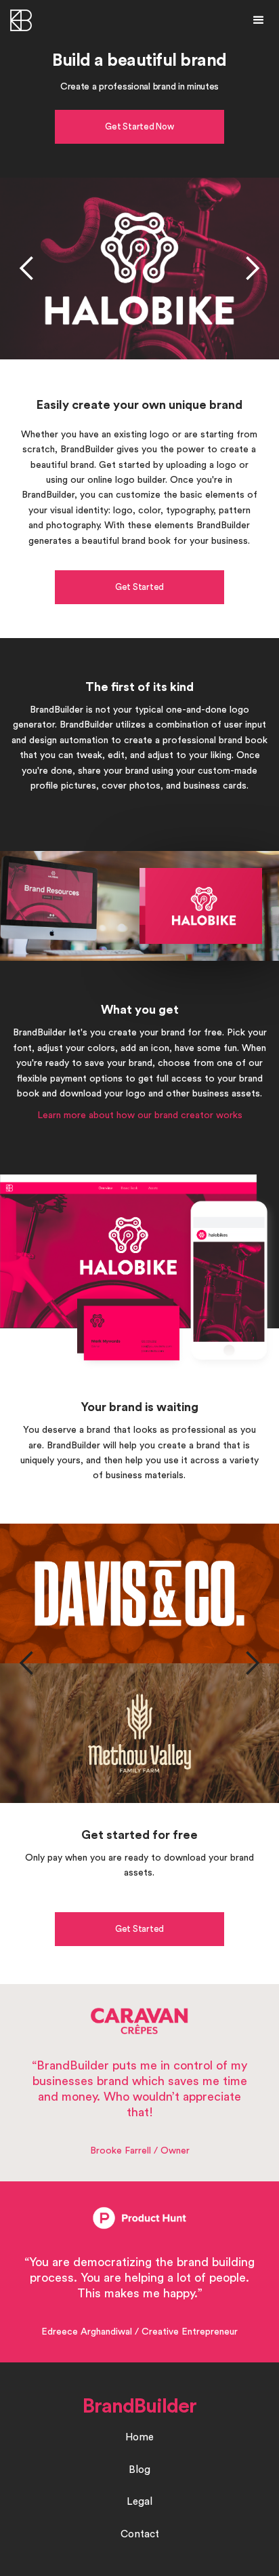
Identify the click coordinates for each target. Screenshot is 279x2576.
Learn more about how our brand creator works (140, 1115)
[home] (27, 20)
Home (139, 2437)
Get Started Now (139, 126)
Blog (139, 2470)
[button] (259, 20)
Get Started (139, 587)
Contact (140, 2534)
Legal (139, 2502)
